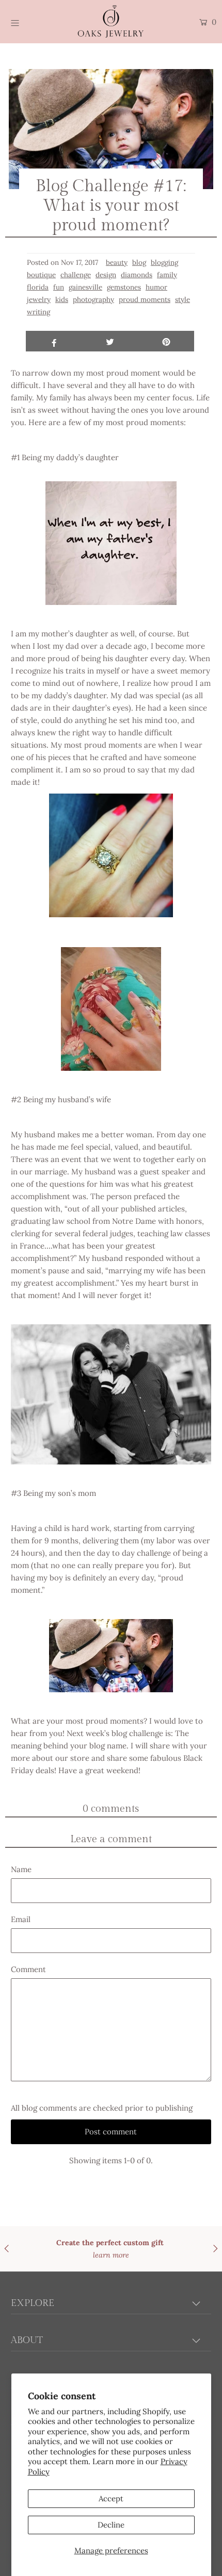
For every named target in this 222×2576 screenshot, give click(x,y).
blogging (164, 262)
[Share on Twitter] (110, 341)
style (183, 299)
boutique (41, 275)
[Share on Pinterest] (166, 341)
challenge (76, 275)
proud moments (145, 299)
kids (62, 299)
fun (59, 287)
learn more (166, 2255)
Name (21, 1869)
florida (38, 287)
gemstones (124, 287)
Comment (28, 1969)
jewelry (39, 299)
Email (21, 1919)
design (106, 275)
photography (93, 299)
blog (139, 262)
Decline (111, 2525)
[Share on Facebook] (54, 341)
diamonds (137, 275)
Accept (111, 2498)
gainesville (85, 287)
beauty (117, 262)
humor (156, 287)
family (167, 275)
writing (38, 312)
